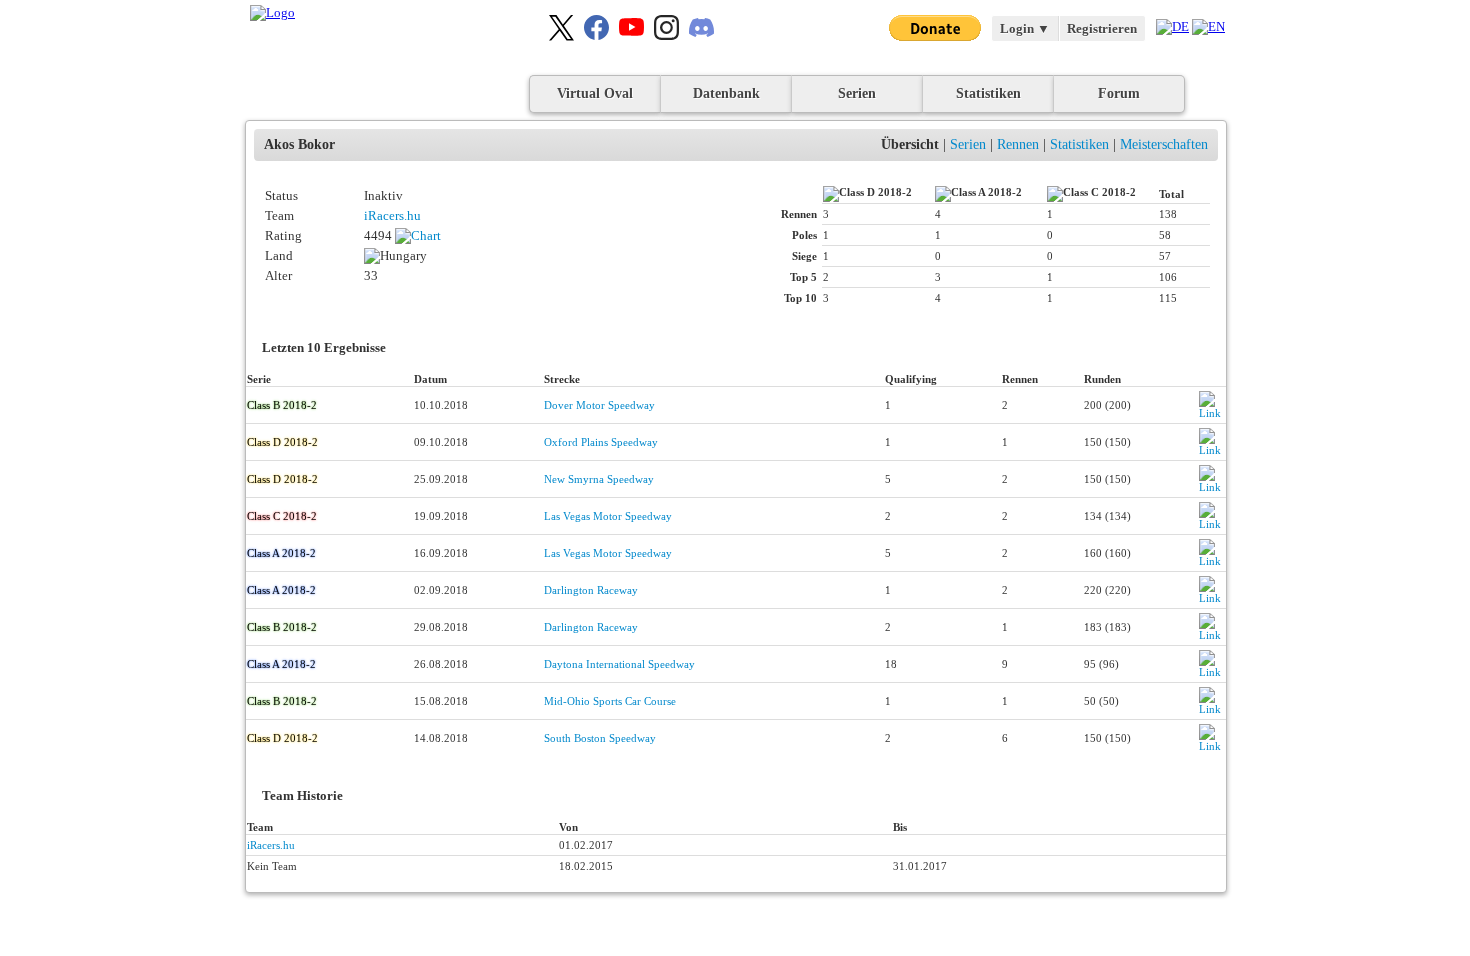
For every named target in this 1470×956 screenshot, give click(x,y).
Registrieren (1102, 28)
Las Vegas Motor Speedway (608, 516)
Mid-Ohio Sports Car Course (610, 701)
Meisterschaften (1164, 144)
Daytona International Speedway (619, 664)
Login (1025, 28)
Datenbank (726, 93)
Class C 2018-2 (282, 516)
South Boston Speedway (600, 738)
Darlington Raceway (591, 590)
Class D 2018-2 (282, 442)
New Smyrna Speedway (599, 479)
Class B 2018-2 (282, 405)
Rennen (1018, 144)
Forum (1119, 93)
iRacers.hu (392, 215)
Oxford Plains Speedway (601, 442)
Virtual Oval (595, 93)
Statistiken (988, 93)
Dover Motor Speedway (599, 405)
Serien (857, 93)
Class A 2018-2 (281, 553)
